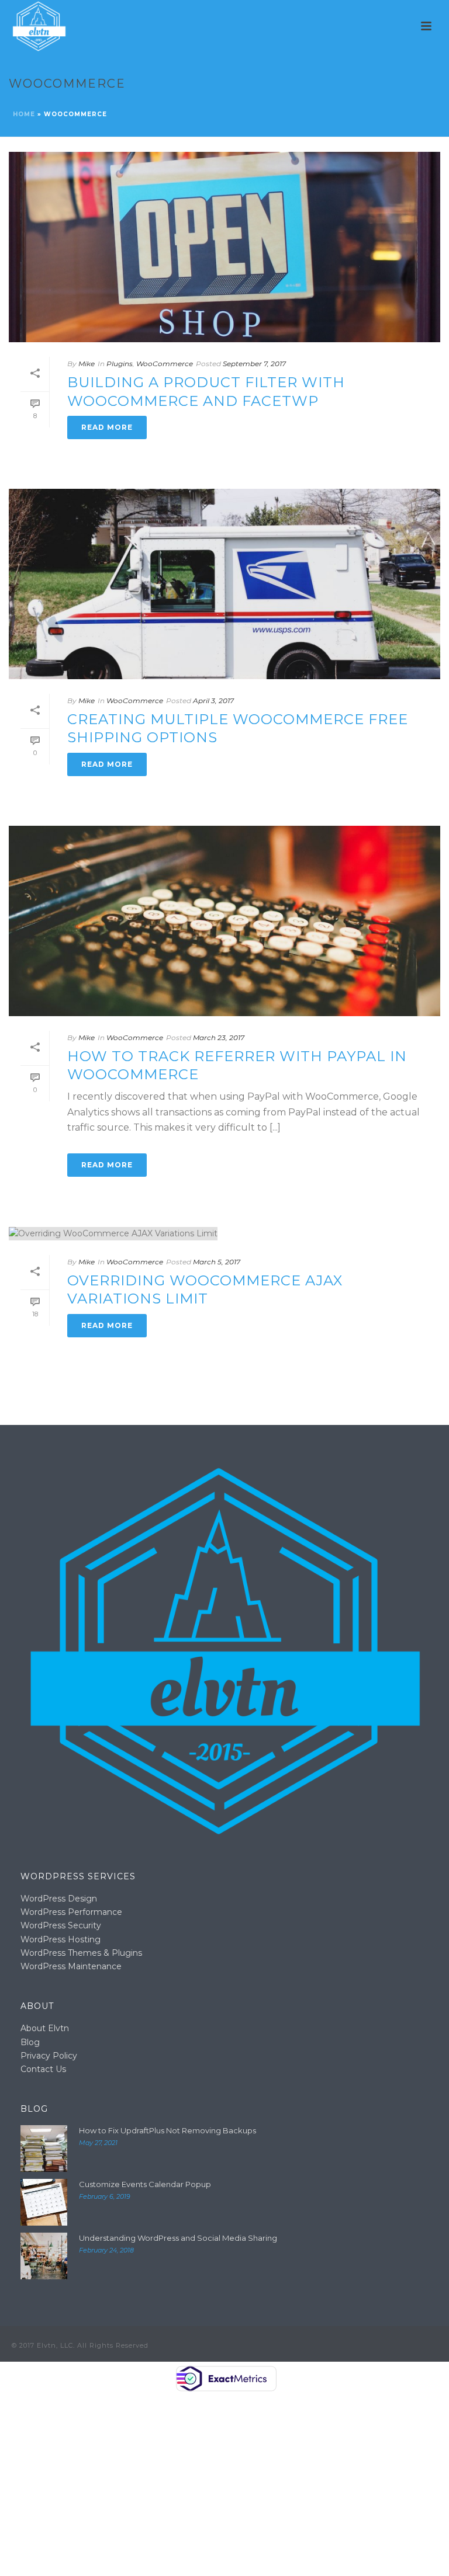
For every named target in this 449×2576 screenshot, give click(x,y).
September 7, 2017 (254, 364)
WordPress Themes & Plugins (81, 1953)
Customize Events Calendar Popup (145, 2184)
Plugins (120, 364)
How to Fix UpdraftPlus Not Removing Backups (167, 2130)
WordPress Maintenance (71, 1966)
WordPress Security (61, 1925)
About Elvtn (45, 2028)
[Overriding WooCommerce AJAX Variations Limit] (224, 1233)
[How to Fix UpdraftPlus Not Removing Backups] (44, 2149)
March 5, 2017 (217, 1262)
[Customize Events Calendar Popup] (44, 2202)
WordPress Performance (71, 1912)
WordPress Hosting (61, 1939)
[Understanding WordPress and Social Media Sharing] (44, 2256)
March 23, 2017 (219, 1037)
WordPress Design (59, 1899)
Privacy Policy (49, 2056)
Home (24, 114)
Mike (87, 364)
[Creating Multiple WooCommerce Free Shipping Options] (224, 584)
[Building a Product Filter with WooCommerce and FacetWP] (224, 247)
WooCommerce (165, 364)
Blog (30, 2042)
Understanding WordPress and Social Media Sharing (178, 2238)
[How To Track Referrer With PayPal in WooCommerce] (224, 921)
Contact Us (43, 2069)
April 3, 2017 (213, 701)
